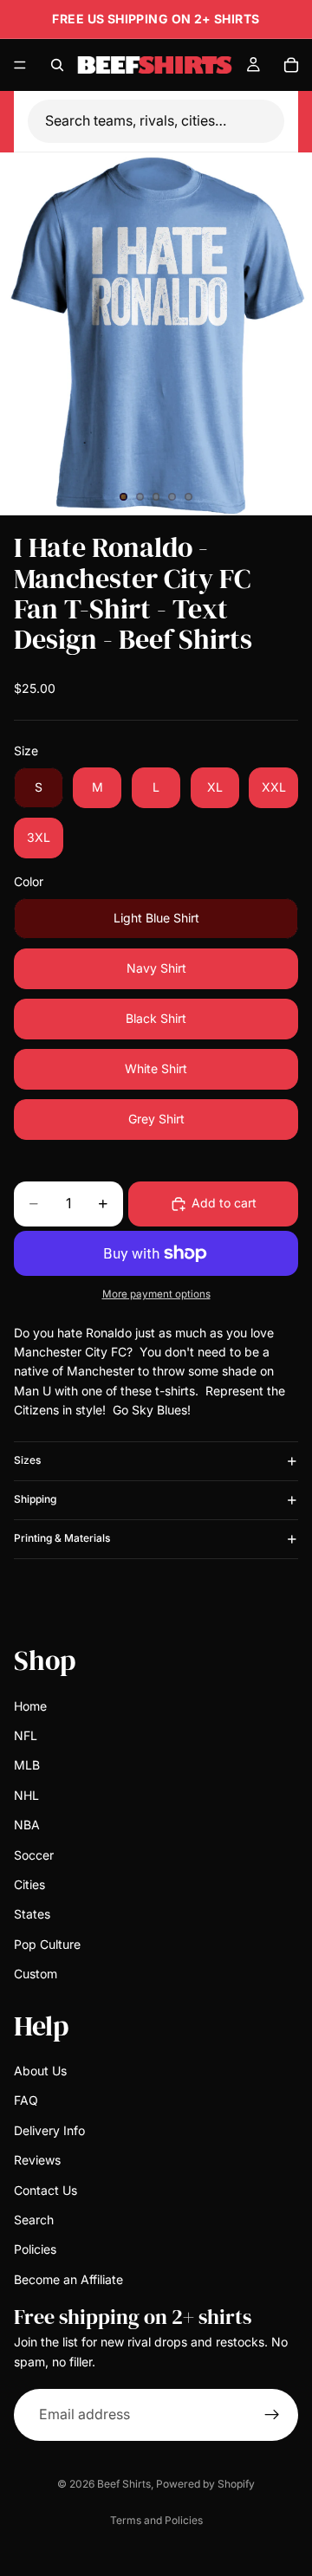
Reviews (37, 2160)
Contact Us (45, 2189)
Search (34, 2219)
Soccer (34, 1854)
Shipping (35, 1499)
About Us (40, 2071)
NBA (27, 1825)
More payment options (156, 1294)
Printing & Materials (62, 1538)
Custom (36, 1974)
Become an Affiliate (68, 2278)
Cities (29, 1883)
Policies (35, 2249)
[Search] (57, 65)
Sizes (27, 1460)
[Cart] (291, 65)
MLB (27, 1765)
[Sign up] (272, 2414)
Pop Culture (47, 1943)
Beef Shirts (124, 2484)
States (32, 1914)
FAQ (26, 2100)
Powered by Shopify (205, 2484)
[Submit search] (274, 121)
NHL (26, 1794)
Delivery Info (49, 2129)
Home (30, 1705)
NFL (26, 1735)
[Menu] (20, 65)
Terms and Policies (156, 2520)
